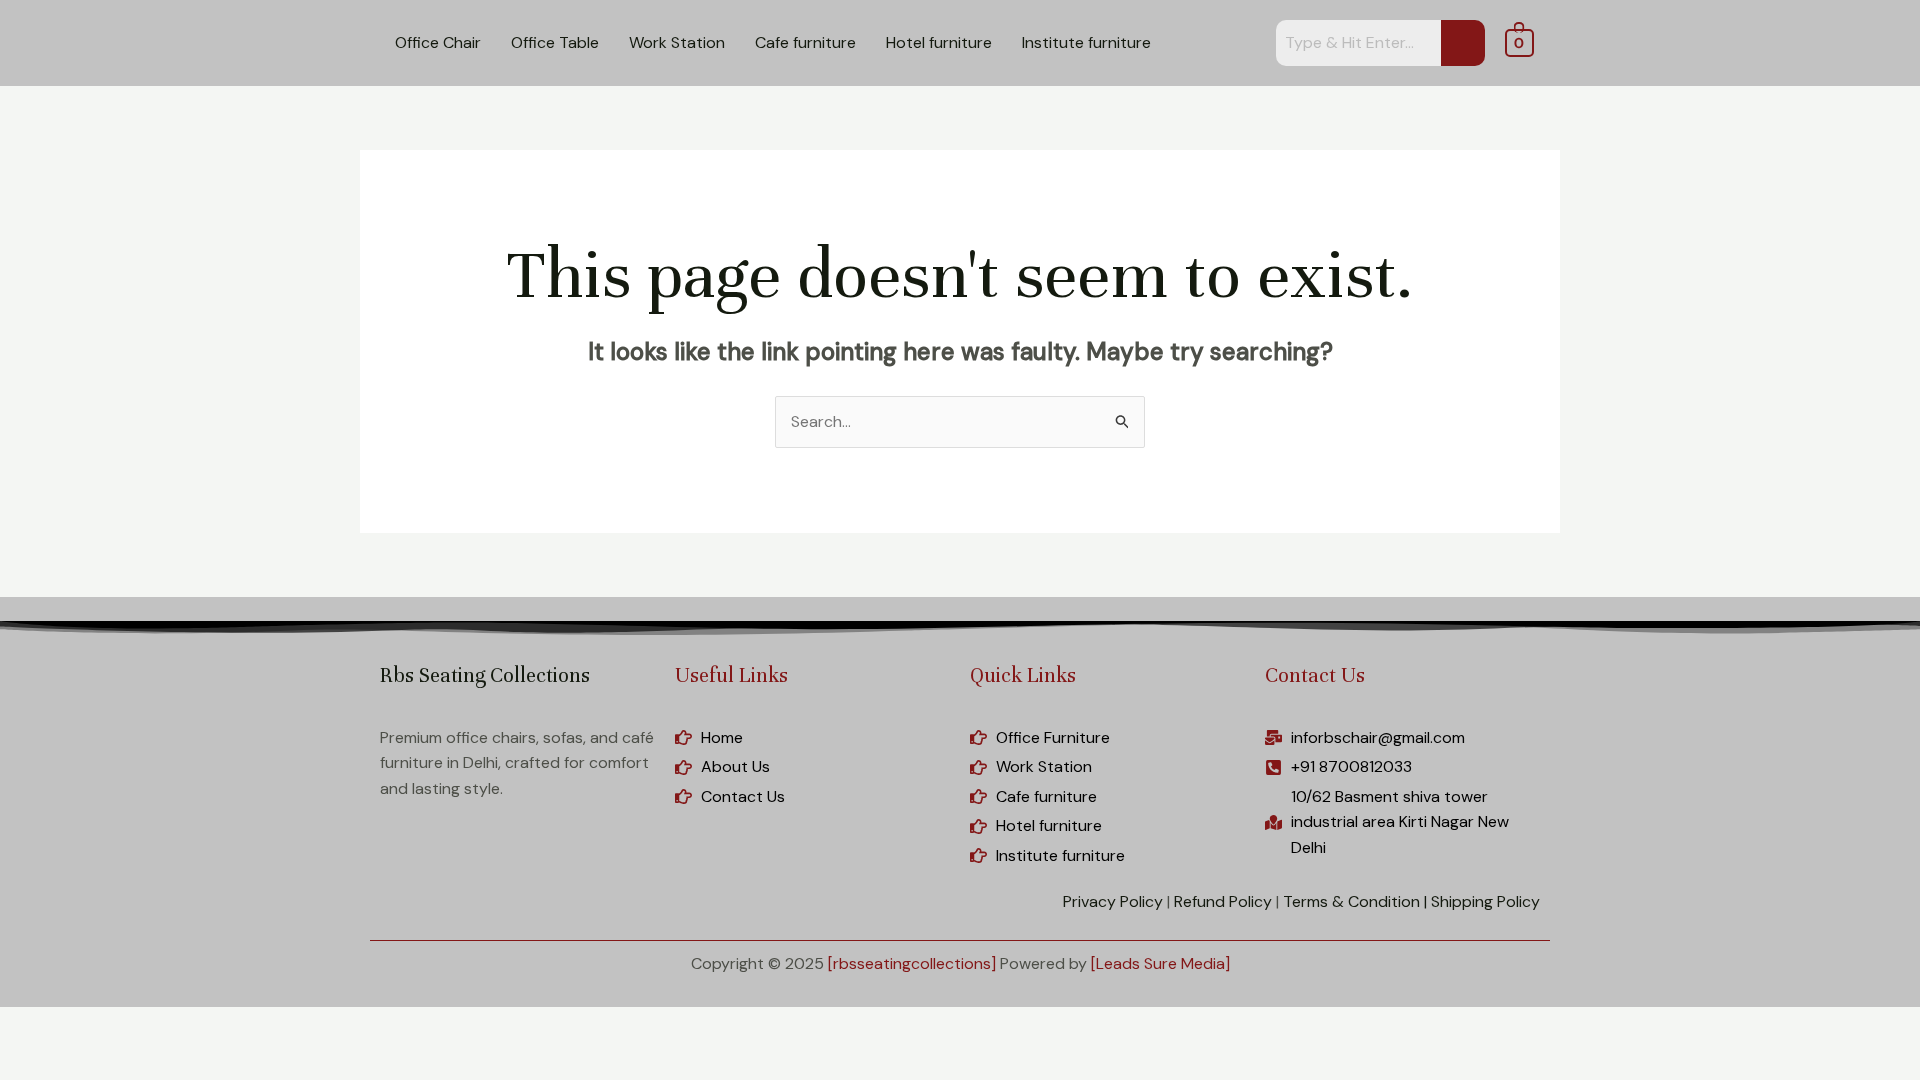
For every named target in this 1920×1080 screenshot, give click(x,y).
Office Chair (438, 42)
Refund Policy (1223, 901)
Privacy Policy (1113, 901)
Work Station (677, 42)
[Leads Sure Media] (1160, 963)
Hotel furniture (939, 42)
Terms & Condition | (1355, 901)
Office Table (555, 42)
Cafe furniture (805, 42)
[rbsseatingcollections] (912, 963)
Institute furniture (1086, 42)
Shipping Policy (1485, 901)
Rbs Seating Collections (485, 675)
